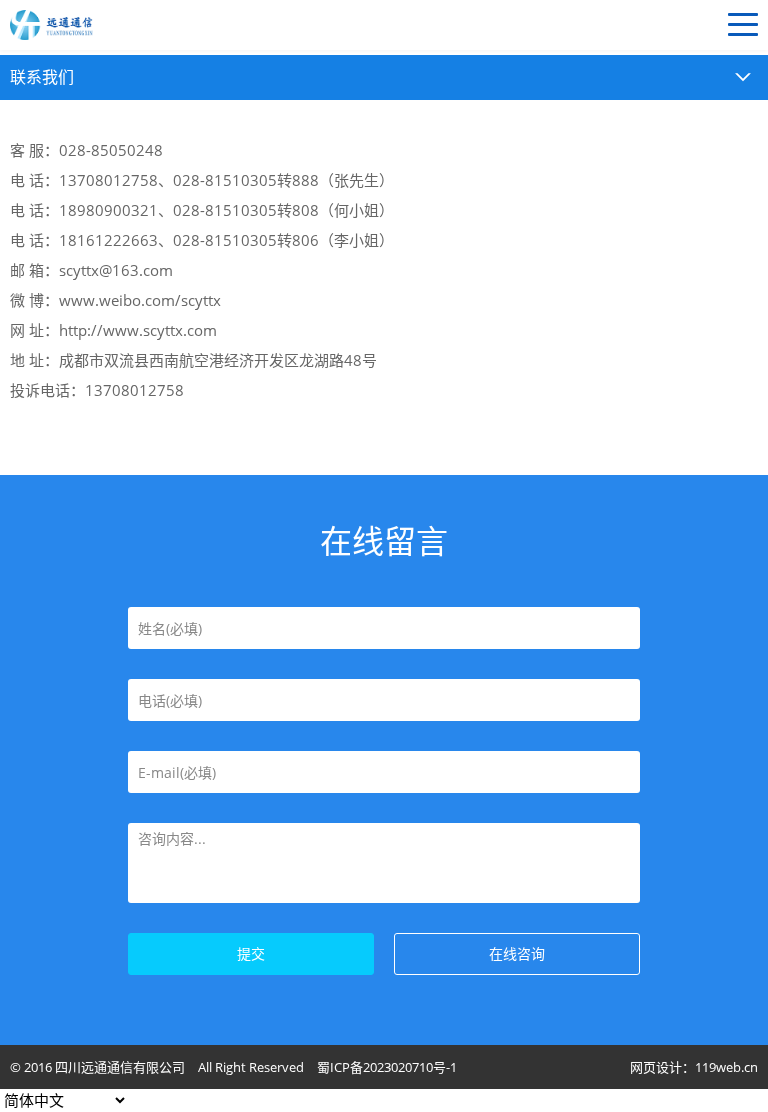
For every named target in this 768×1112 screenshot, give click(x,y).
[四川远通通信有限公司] (150, 25)
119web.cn (726, 1067)
